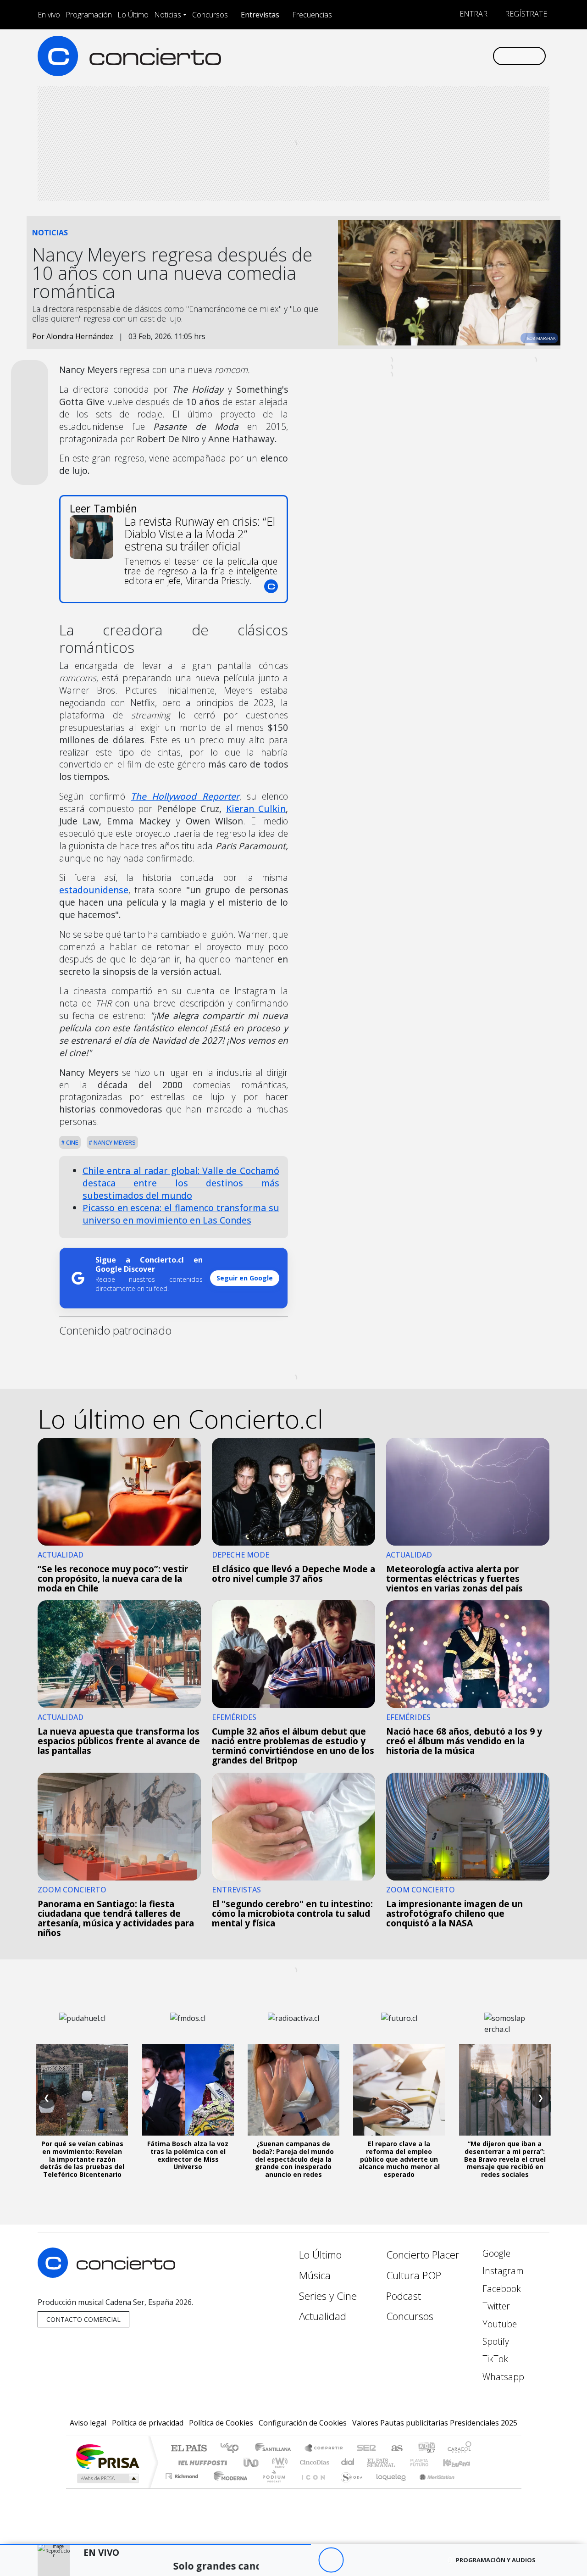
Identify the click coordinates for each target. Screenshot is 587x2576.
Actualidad (323, 2316)
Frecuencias (312, 15)
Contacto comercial (83, 2319)
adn (426, 2449)
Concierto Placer (423, 2255)
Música (315, 2275)
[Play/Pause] (331, 2560)
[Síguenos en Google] (379, 56)
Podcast (404, 2296)
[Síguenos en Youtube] (440, 56)
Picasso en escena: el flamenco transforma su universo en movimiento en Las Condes (181, 1214)
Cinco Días (313, 2462)
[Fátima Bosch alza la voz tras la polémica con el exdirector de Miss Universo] (188, 2090)
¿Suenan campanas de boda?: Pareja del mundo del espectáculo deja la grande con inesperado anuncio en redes (293, 2159)
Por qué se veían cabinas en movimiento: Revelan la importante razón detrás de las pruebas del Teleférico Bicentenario (82, 2159)
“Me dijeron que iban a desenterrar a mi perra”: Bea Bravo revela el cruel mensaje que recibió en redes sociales (505, 2159)
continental (348, 2462)
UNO (252, 2462)
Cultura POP (414, 2275)
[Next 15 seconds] (356, 2560)
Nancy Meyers (114, 1142)
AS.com (396, 2449)
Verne (400, 2462)
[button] (155, 2545)
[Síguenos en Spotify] (455, 56)
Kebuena (461, 2462)
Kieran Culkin (256, 809)
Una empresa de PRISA (107, 2456)
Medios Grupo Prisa (107, 2478)
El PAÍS (189, 2449)
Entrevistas (260, 15)
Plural (271, 2488)
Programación (89, 15)
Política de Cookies (221, 2423)
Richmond (183, 2488)
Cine (72, 1142)
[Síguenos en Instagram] (394, 56)
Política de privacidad (148, 2423)
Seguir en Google (245, 1278)
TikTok (494, 2359)
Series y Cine (328, 2296)
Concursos (210, 15)
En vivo (49, 15)
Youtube (498, 2324)
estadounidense (94, 890)
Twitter (495, 2306)
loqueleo (388, 2488)
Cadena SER (366, 2449)
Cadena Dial (428, 2462)
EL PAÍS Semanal (373, 2462)
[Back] (280, 2560)
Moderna (228, 2488)
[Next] (381, 2560)
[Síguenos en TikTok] (470, 56)
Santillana (276, 2449)
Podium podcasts (183, 2474)
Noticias (168, 15)
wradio (278, 2462)
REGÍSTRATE (525, 14)
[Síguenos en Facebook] (409, 56)
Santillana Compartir (324, 2449)
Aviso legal (88, 2423)
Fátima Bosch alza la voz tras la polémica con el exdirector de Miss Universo (188, 2155)
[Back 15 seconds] (306, 2560)
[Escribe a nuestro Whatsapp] (485, 56)
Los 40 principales (233, 2449)
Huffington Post (201, 2462)
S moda (349, 2488)
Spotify (495, 2341)
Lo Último (133, 15)
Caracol (460, 2449)
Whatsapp (502, 2377)
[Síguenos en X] (424, 56)
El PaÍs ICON (311, 2488)
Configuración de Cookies (303, 2423)
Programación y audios (496, 2560)
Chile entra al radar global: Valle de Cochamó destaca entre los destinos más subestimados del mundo (181, 1183)
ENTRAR (473, 14)
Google (495, 2253)
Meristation (432, 2488)
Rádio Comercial (473, 2488)
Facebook (501, 2289)
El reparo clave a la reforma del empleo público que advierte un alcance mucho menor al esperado (399, 2159)
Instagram (502, 2271)
